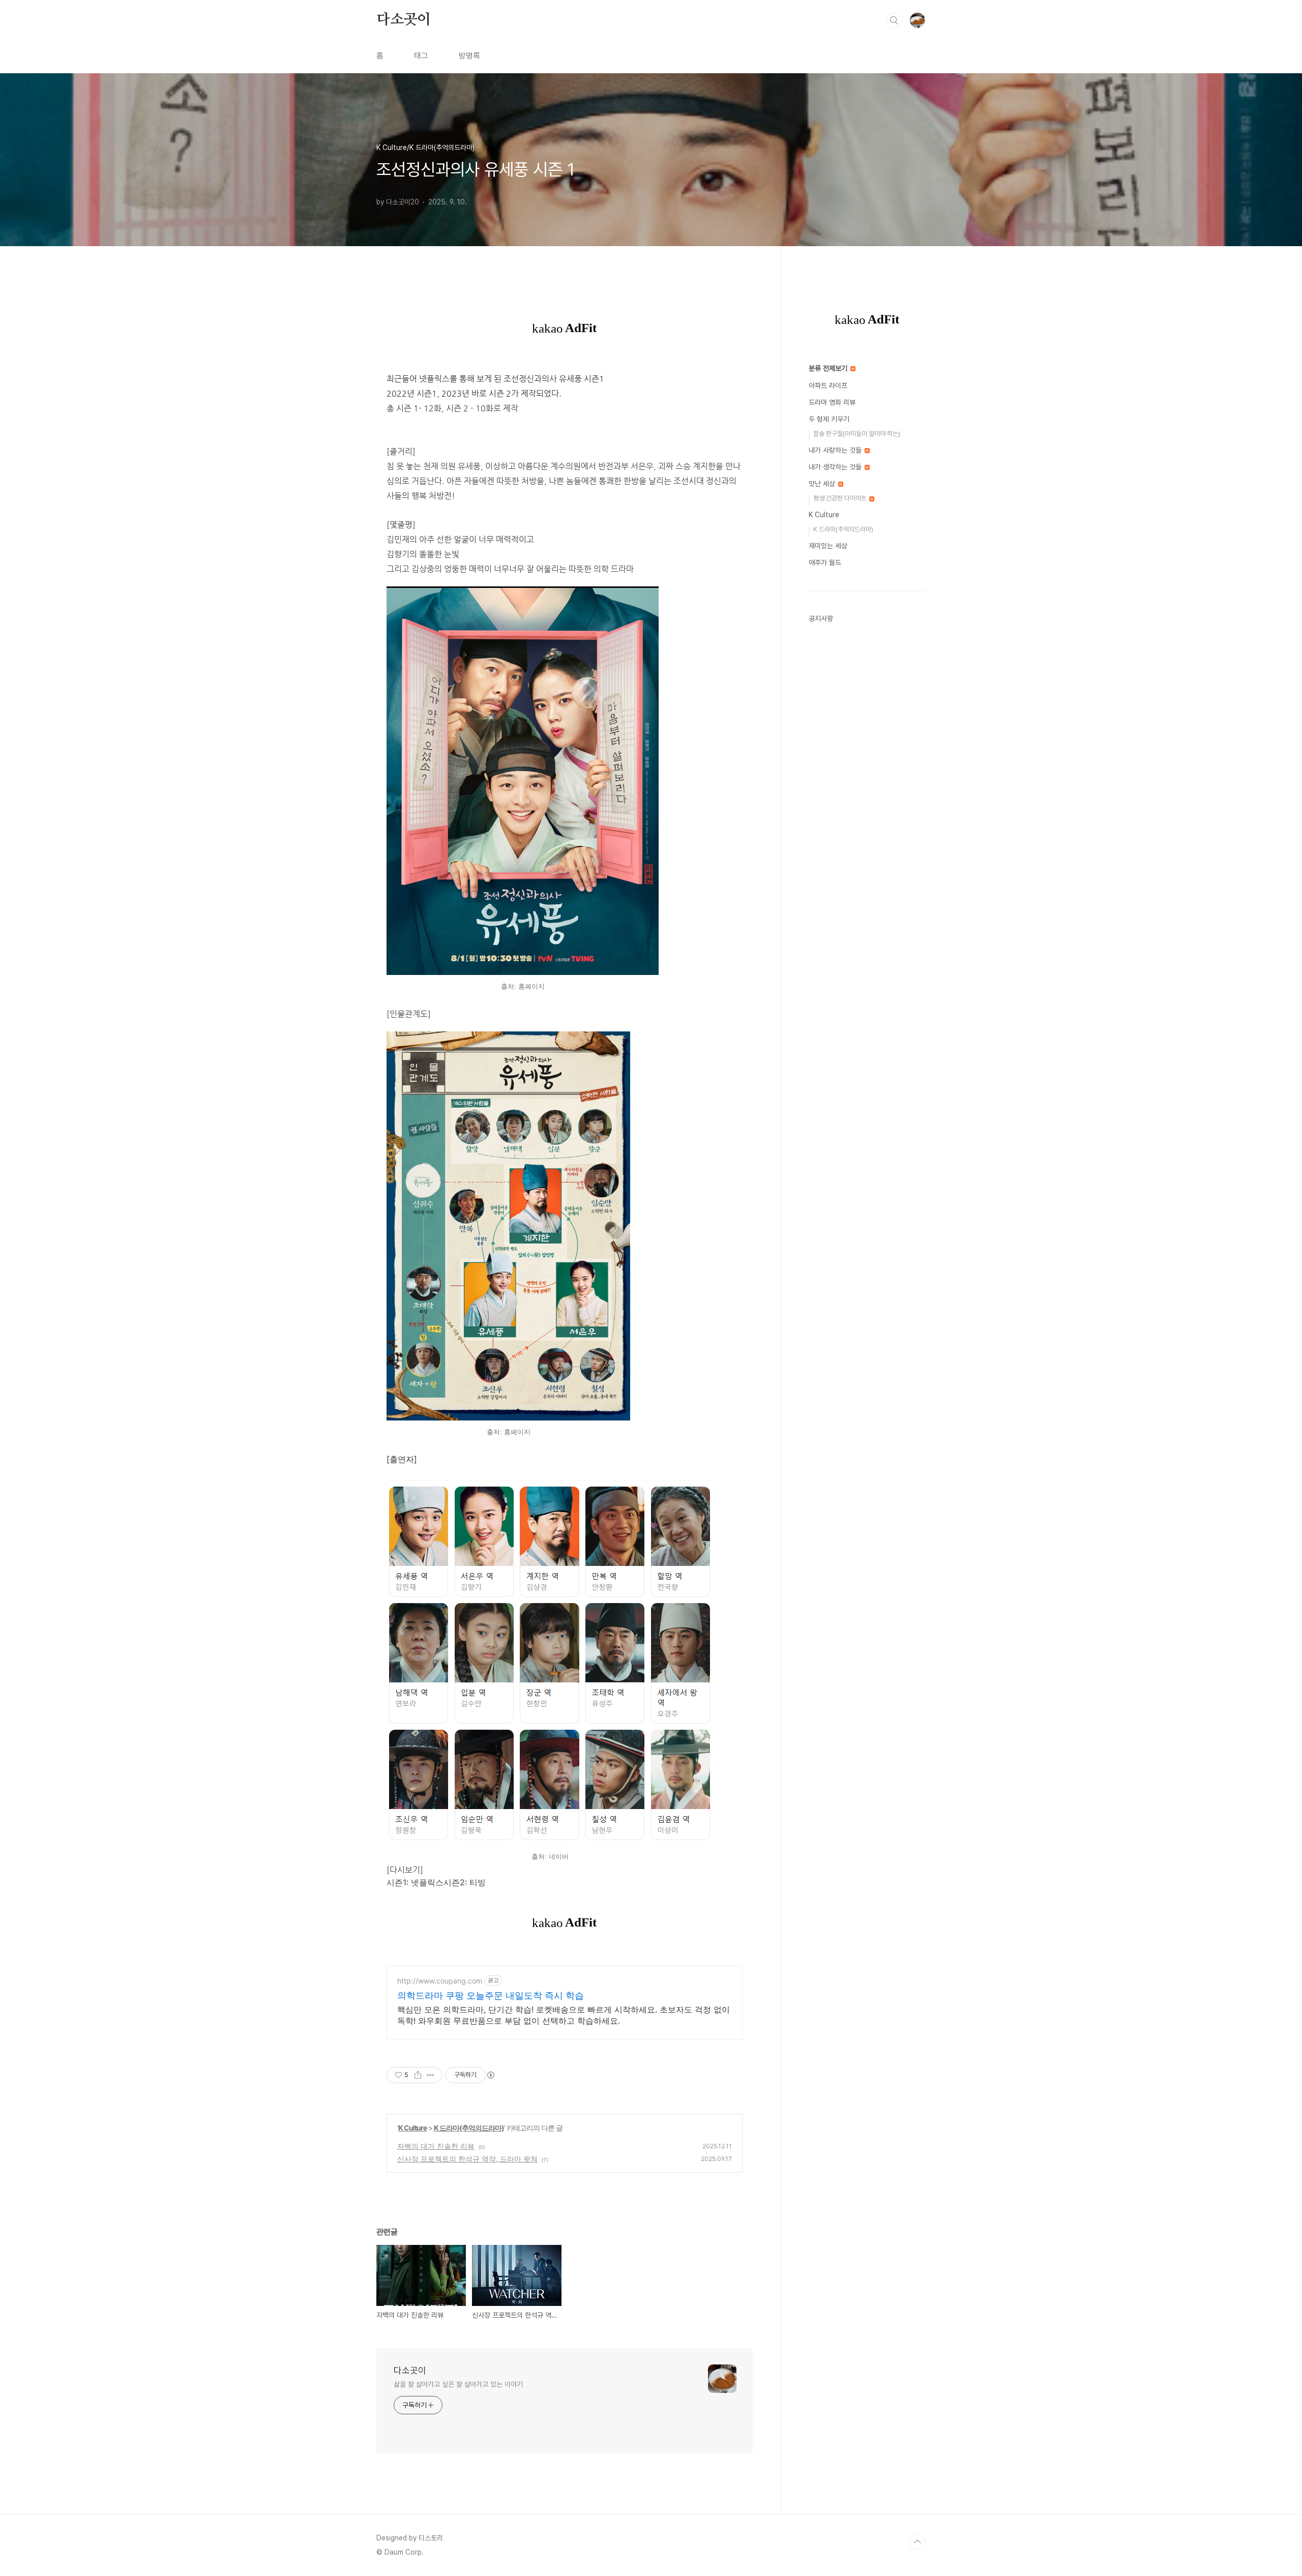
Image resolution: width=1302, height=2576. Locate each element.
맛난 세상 (823, 484)
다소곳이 (404, 20)
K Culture (412, 2128)
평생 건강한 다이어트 (841, 498)
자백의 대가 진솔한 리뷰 (436, 2146)
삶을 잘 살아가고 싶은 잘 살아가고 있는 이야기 (458, 2384)
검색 (894, 20)
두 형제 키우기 (829, 419)
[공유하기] (418, 2075)
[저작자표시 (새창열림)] (490, 2075)
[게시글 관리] (431, 2075)
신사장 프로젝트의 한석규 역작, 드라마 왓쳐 (467, 2159)
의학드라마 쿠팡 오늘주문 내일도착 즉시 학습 (491, 1995)
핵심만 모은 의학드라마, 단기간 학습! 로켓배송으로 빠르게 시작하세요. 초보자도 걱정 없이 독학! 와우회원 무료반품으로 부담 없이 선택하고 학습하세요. (564, 2015)
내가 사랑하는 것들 (836, 450)
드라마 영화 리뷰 (832, 402)
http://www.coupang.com (440, 1981)
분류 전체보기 (829, 368)
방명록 (469, 56)
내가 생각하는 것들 (836, 467)
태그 (421, 56)
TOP (918, 2542)
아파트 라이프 (828, 386)
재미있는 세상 (828, 546)
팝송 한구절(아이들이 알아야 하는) (857, 434)
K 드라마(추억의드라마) (469, 2128)
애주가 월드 (825, 562)
